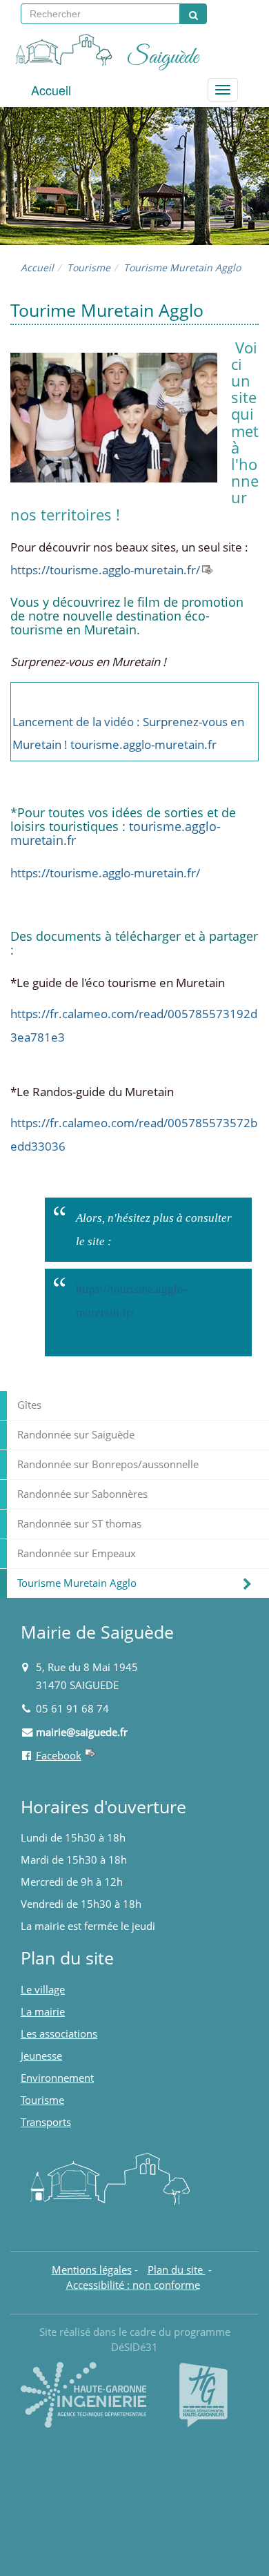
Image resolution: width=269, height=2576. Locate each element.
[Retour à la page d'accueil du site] (62, 48)
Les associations (59, 2034)
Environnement (57, 2078)
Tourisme (89, 267)
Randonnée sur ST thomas (79, 1524)
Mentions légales (92, 2270)
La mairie (43, 2012)
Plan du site (177, 2270)
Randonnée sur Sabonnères (82, 1494)
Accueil (51, 90)
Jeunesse (41, 2056)
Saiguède (163, 57)
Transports (46, 2122)
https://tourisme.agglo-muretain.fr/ (105, 570)
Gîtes (29, 1405)
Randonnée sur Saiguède (76, 1435)
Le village (43, 1990)
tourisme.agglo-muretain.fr (143, 744)
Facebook (59, 1756)
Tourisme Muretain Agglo (77, 1583)
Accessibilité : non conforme (133, 2285)
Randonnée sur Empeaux (77, 1553)
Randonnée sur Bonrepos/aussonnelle (108, 1464)
